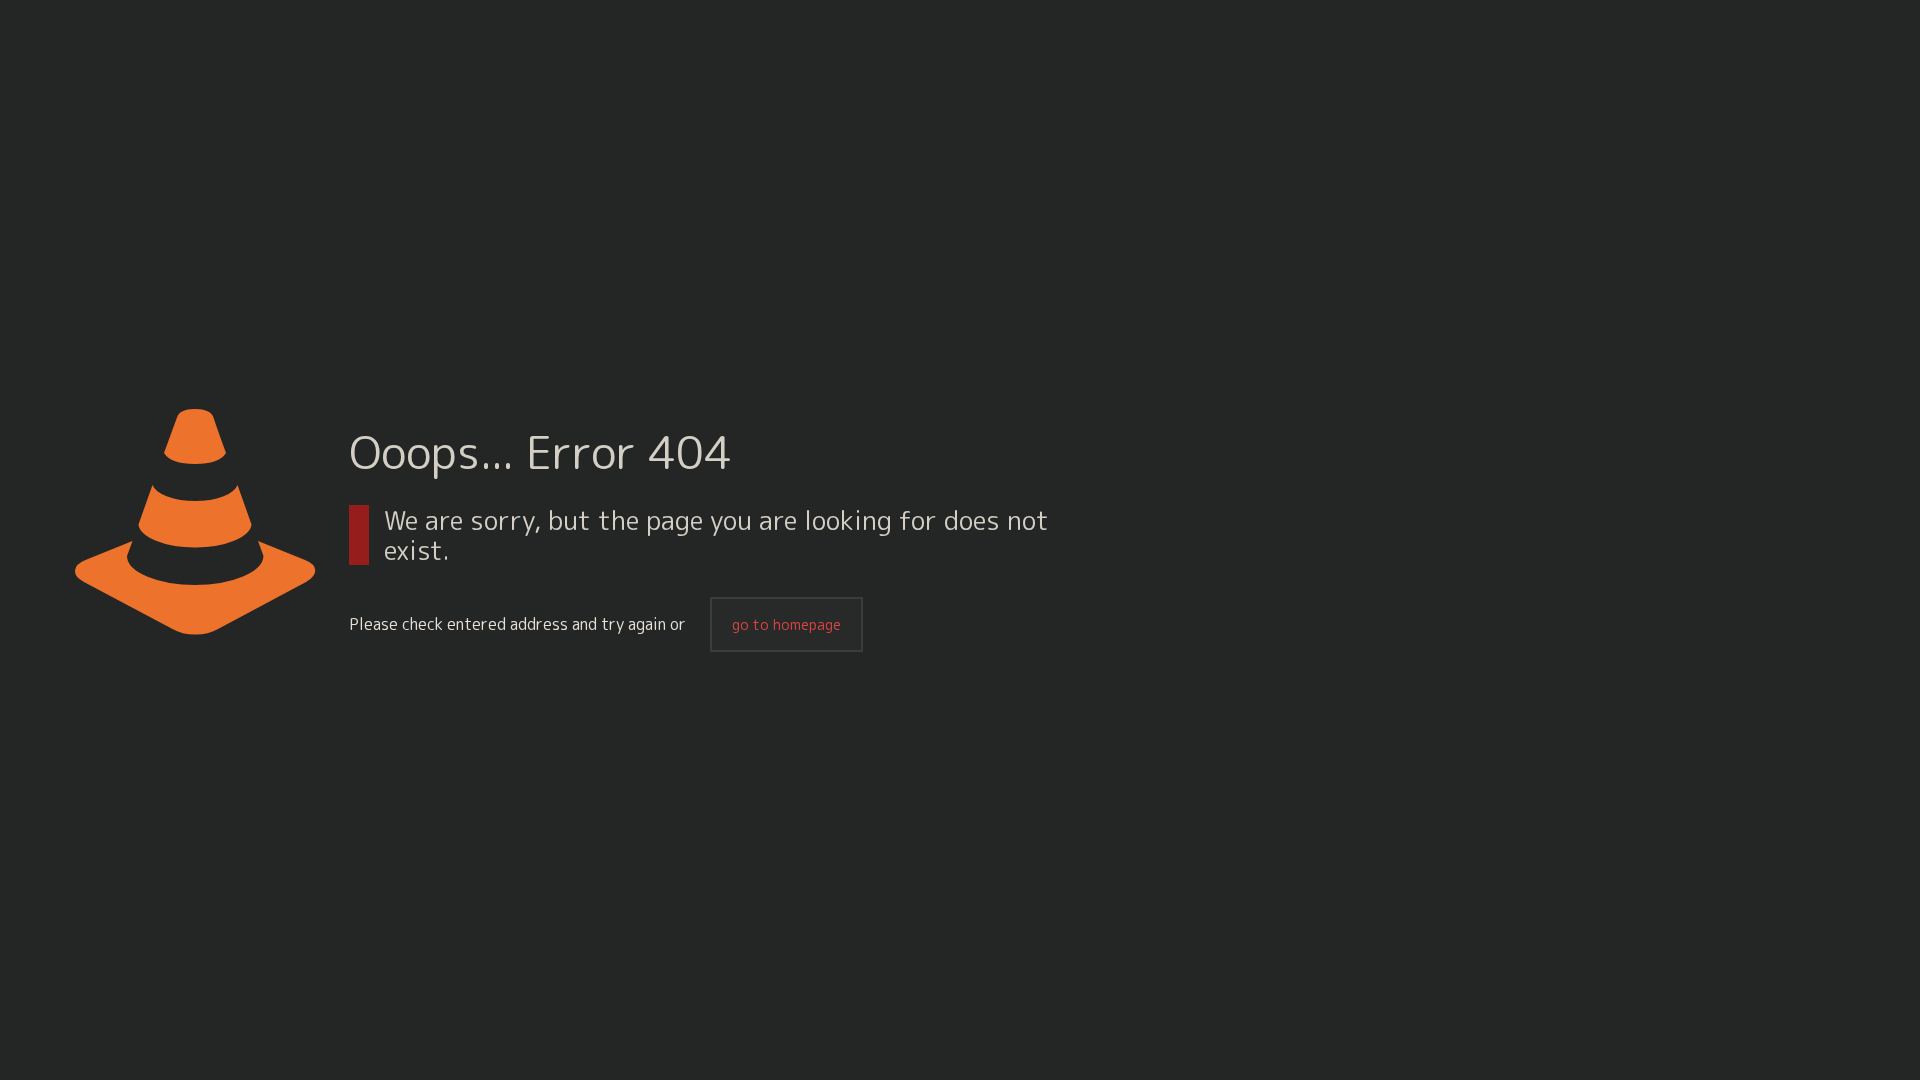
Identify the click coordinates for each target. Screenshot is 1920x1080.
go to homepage (786, 624)
